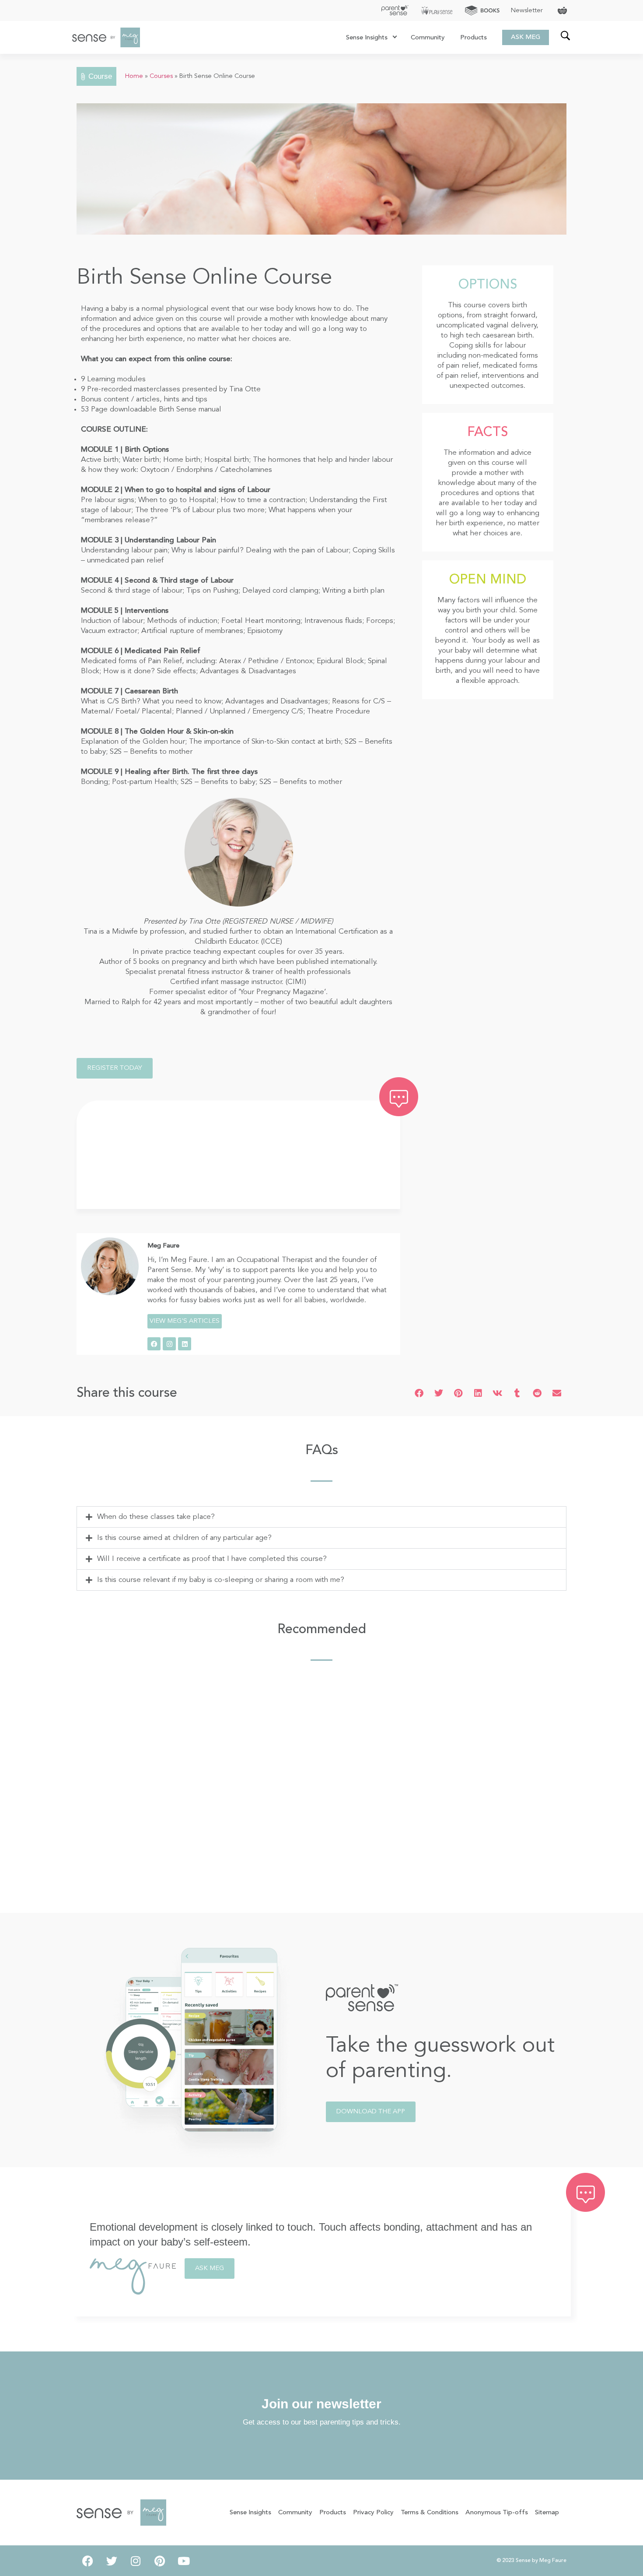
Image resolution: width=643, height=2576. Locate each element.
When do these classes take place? (156, 1517)
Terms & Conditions (430, 2513)
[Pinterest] (160, 2561)
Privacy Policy (373, 2513)
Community (428, 38)
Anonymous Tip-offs (497, 2513)
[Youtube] (184, 2561)
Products (474, 38)
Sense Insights (367, 38)
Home (134, 76)
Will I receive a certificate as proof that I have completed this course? (212, 1559)
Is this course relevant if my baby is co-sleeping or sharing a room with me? (221, 1580)
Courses (161, 76)
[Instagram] (169, 1344)
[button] (419, 1393)
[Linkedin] (185, 1344)
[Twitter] (112, 2561)
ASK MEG (526, 37)
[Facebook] (154, 1344)
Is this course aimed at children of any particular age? (184, 1538)
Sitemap (547, 2513)
